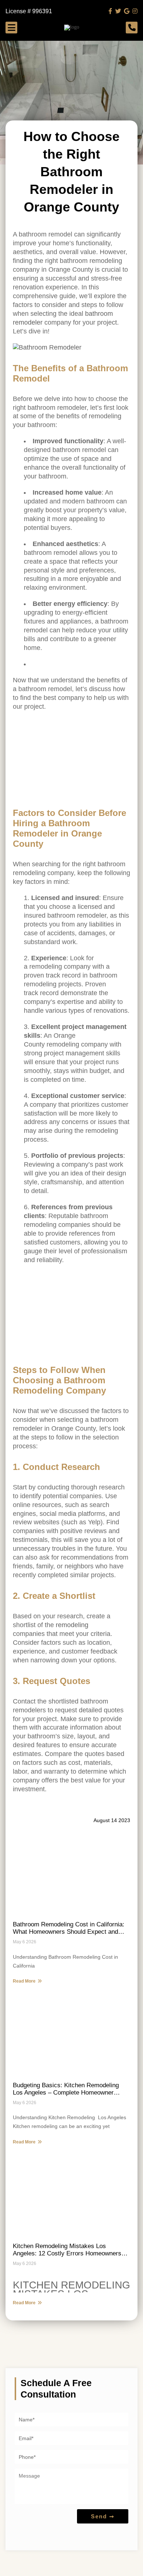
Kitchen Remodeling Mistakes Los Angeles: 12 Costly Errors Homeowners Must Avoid (67, 2250)
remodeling (72, 1625)
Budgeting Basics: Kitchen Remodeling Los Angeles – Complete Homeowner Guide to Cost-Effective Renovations (66, 2089)
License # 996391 (29, 11)
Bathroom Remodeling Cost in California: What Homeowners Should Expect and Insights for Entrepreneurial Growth (69, 1928)
